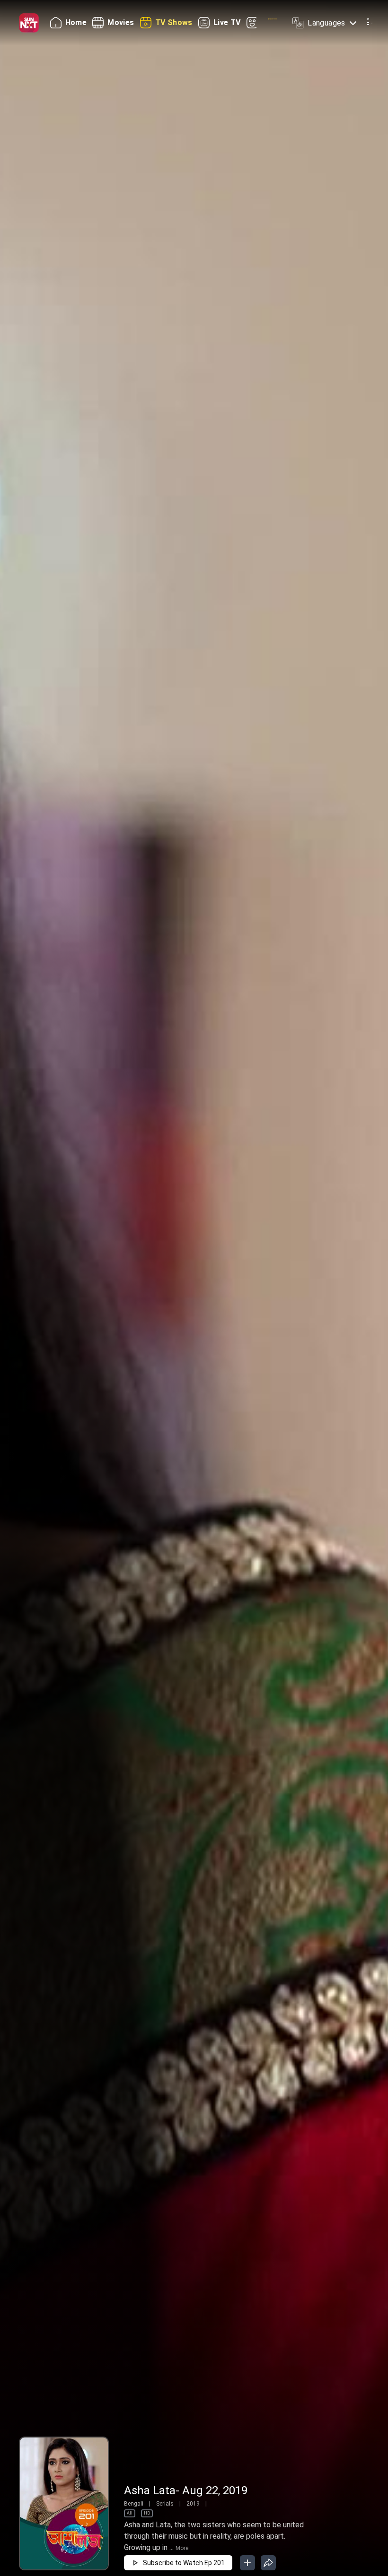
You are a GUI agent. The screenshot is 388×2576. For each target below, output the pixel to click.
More (182, 2548)
